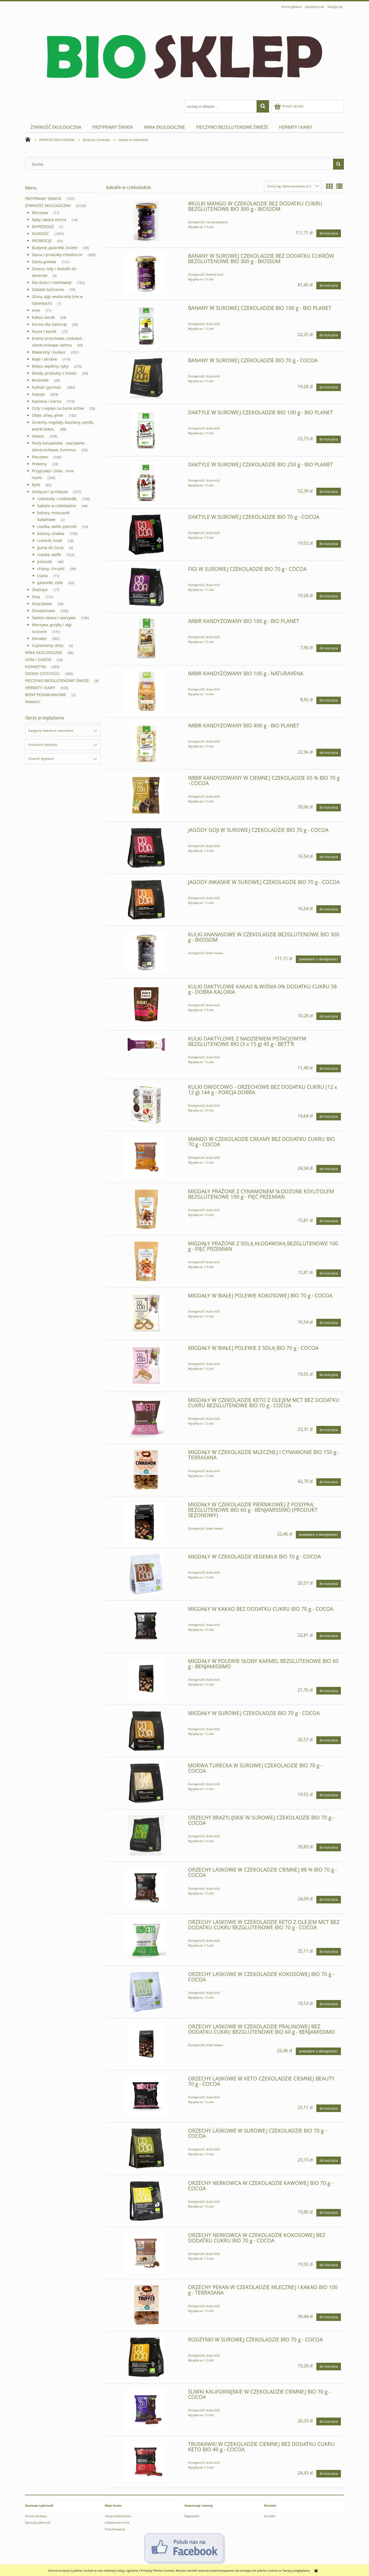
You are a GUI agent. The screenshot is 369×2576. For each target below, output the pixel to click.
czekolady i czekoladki (57, 499)
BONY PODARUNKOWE (46, 695)
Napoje (38, 394)
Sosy (36, 597)
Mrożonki (40, 380)
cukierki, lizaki (50, 540)
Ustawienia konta (117, 2522)
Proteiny (39, 464)
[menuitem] (56, 127)
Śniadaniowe (43, 611)
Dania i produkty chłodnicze (57, 255)
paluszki (45, 562)
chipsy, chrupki (51, 569)
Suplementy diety (48, 645)
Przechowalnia (115, 2529)
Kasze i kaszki (44, 331)
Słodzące (40, 590)
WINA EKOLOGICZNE (44, 653)
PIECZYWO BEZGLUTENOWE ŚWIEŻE (57, 681)
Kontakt (270, 2516)
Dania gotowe (44, 262)
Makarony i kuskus (49, 352)
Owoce (38, 436)
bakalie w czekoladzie (57, 506)
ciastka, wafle (49, 555)
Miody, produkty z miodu (54, 373)
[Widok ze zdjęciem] (329, 186)
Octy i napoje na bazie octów (58, 408)
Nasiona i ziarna (47, 401)
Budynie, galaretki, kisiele (55, 248)
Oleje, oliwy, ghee (48, 415)
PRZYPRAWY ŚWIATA (43, 199)
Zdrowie (39, 638)
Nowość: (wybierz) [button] (41, 759)
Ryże (36, 485)
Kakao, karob (43, 317)
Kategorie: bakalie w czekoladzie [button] (51, 731)
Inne (36, 310)
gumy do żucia (50, 548)
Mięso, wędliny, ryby (50, 366)
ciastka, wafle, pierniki (57, 526)
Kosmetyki (36, 667)
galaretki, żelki (50, 583)
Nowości (33, 702)
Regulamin (192, 2516)
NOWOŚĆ (40, 234)
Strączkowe (42, 604)
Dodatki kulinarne (48, 289)
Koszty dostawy (36, 2516)
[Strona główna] (185, 55)
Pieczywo (40, 457)
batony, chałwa (51, 533)
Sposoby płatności (38, 2522)
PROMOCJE (42, 241)
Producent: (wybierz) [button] (43, 745)
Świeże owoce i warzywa (54, 618)
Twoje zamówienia (118, 2516)
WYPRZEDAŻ (43, 227)
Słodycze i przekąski (50, 492)
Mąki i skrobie (44, 359)
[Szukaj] (338, 164)
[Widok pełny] (339, 186)
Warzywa (40, 213)
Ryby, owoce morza (49, 220)
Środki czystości (42, 674)
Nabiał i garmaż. (47, 387)
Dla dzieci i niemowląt (52, 282)
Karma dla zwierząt (49, 324)
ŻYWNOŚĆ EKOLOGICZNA (48, 206)
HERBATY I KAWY (40, 688)
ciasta (43, 576)
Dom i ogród (38, 660)
